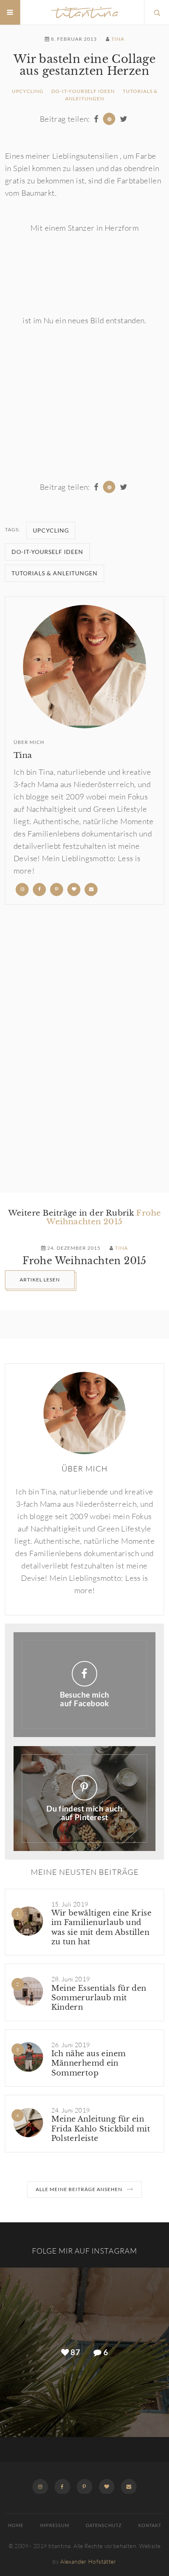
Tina (118, 39)
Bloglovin (107, 2486)
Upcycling (28, 91)
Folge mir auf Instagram (84, 2251)
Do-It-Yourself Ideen (83, 91)
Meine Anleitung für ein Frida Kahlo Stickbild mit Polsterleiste (101, 2129)
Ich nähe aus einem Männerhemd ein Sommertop (89, 2063)
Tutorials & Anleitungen (55, 573)
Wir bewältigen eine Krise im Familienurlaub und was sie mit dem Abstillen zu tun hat (102, 1927)
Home (16, 2525)
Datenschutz (104, 2525)
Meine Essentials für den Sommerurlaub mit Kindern (99, 1998)
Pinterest (84, 2486)
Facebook (62, 2486)
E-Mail (127, 2486)
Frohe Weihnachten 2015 (104, 1217)
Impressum (55, 2525)
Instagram (42, 2486)
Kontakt (150, 2525)
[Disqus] (84, 1049)
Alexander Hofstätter (88, 2561)
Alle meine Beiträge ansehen (79, 2189)
